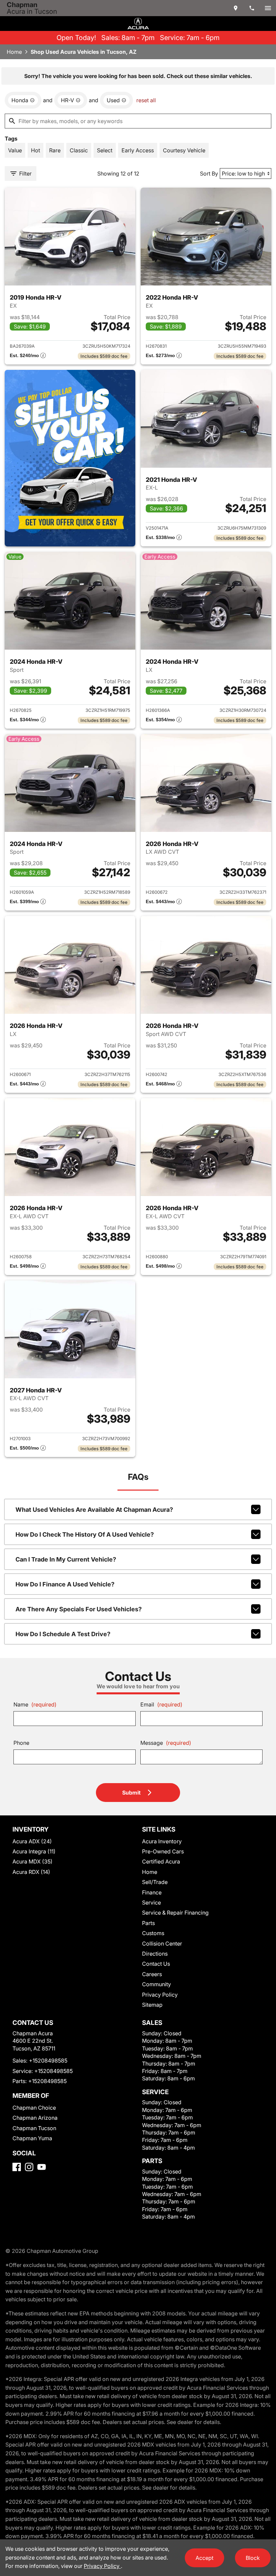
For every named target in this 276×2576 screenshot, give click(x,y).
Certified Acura (161, 1861)
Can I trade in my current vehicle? (66, 1559)
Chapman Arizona (35, 2118)
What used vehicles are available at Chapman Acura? (94, 1510)
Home (14, 52)
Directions (155, 1954)
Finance (152, 1892)
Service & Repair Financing (175, 1913)
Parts (148, 1923)
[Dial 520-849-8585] (252, 8)
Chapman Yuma (32, 2138)
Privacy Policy (160, 1995)
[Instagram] (29, 2167)
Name (35, 1704)
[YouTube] (42, 2167)
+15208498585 (48, 2061)
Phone (21, 1743)
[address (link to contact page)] (236, 8)
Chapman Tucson (34, 2128)
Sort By (209, 174)
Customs (153, 1933)
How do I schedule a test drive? (63, 1634)
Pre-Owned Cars (163, 1851)
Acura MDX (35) (32, 1861)
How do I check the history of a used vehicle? (85, 1534)
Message (166, 1743)
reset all (146, 100)
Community (157, 1984)
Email (161, 1704)
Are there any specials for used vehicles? (79, 1609)
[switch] (268, 8)
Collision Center (162, 1944)
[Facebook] (17, 2167)
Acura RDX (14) (31, 1872)
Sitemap (152, 2005)
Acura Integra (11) (34, 1851)
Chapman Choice (34, 2108)
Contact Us (156, 1964)
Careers (152, 1974)
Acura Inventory (162, 1841)
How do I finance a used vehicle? (65, 1584)
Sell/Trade (155, 1882)
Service (151, 1902)
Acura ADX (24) (32, 1841)
